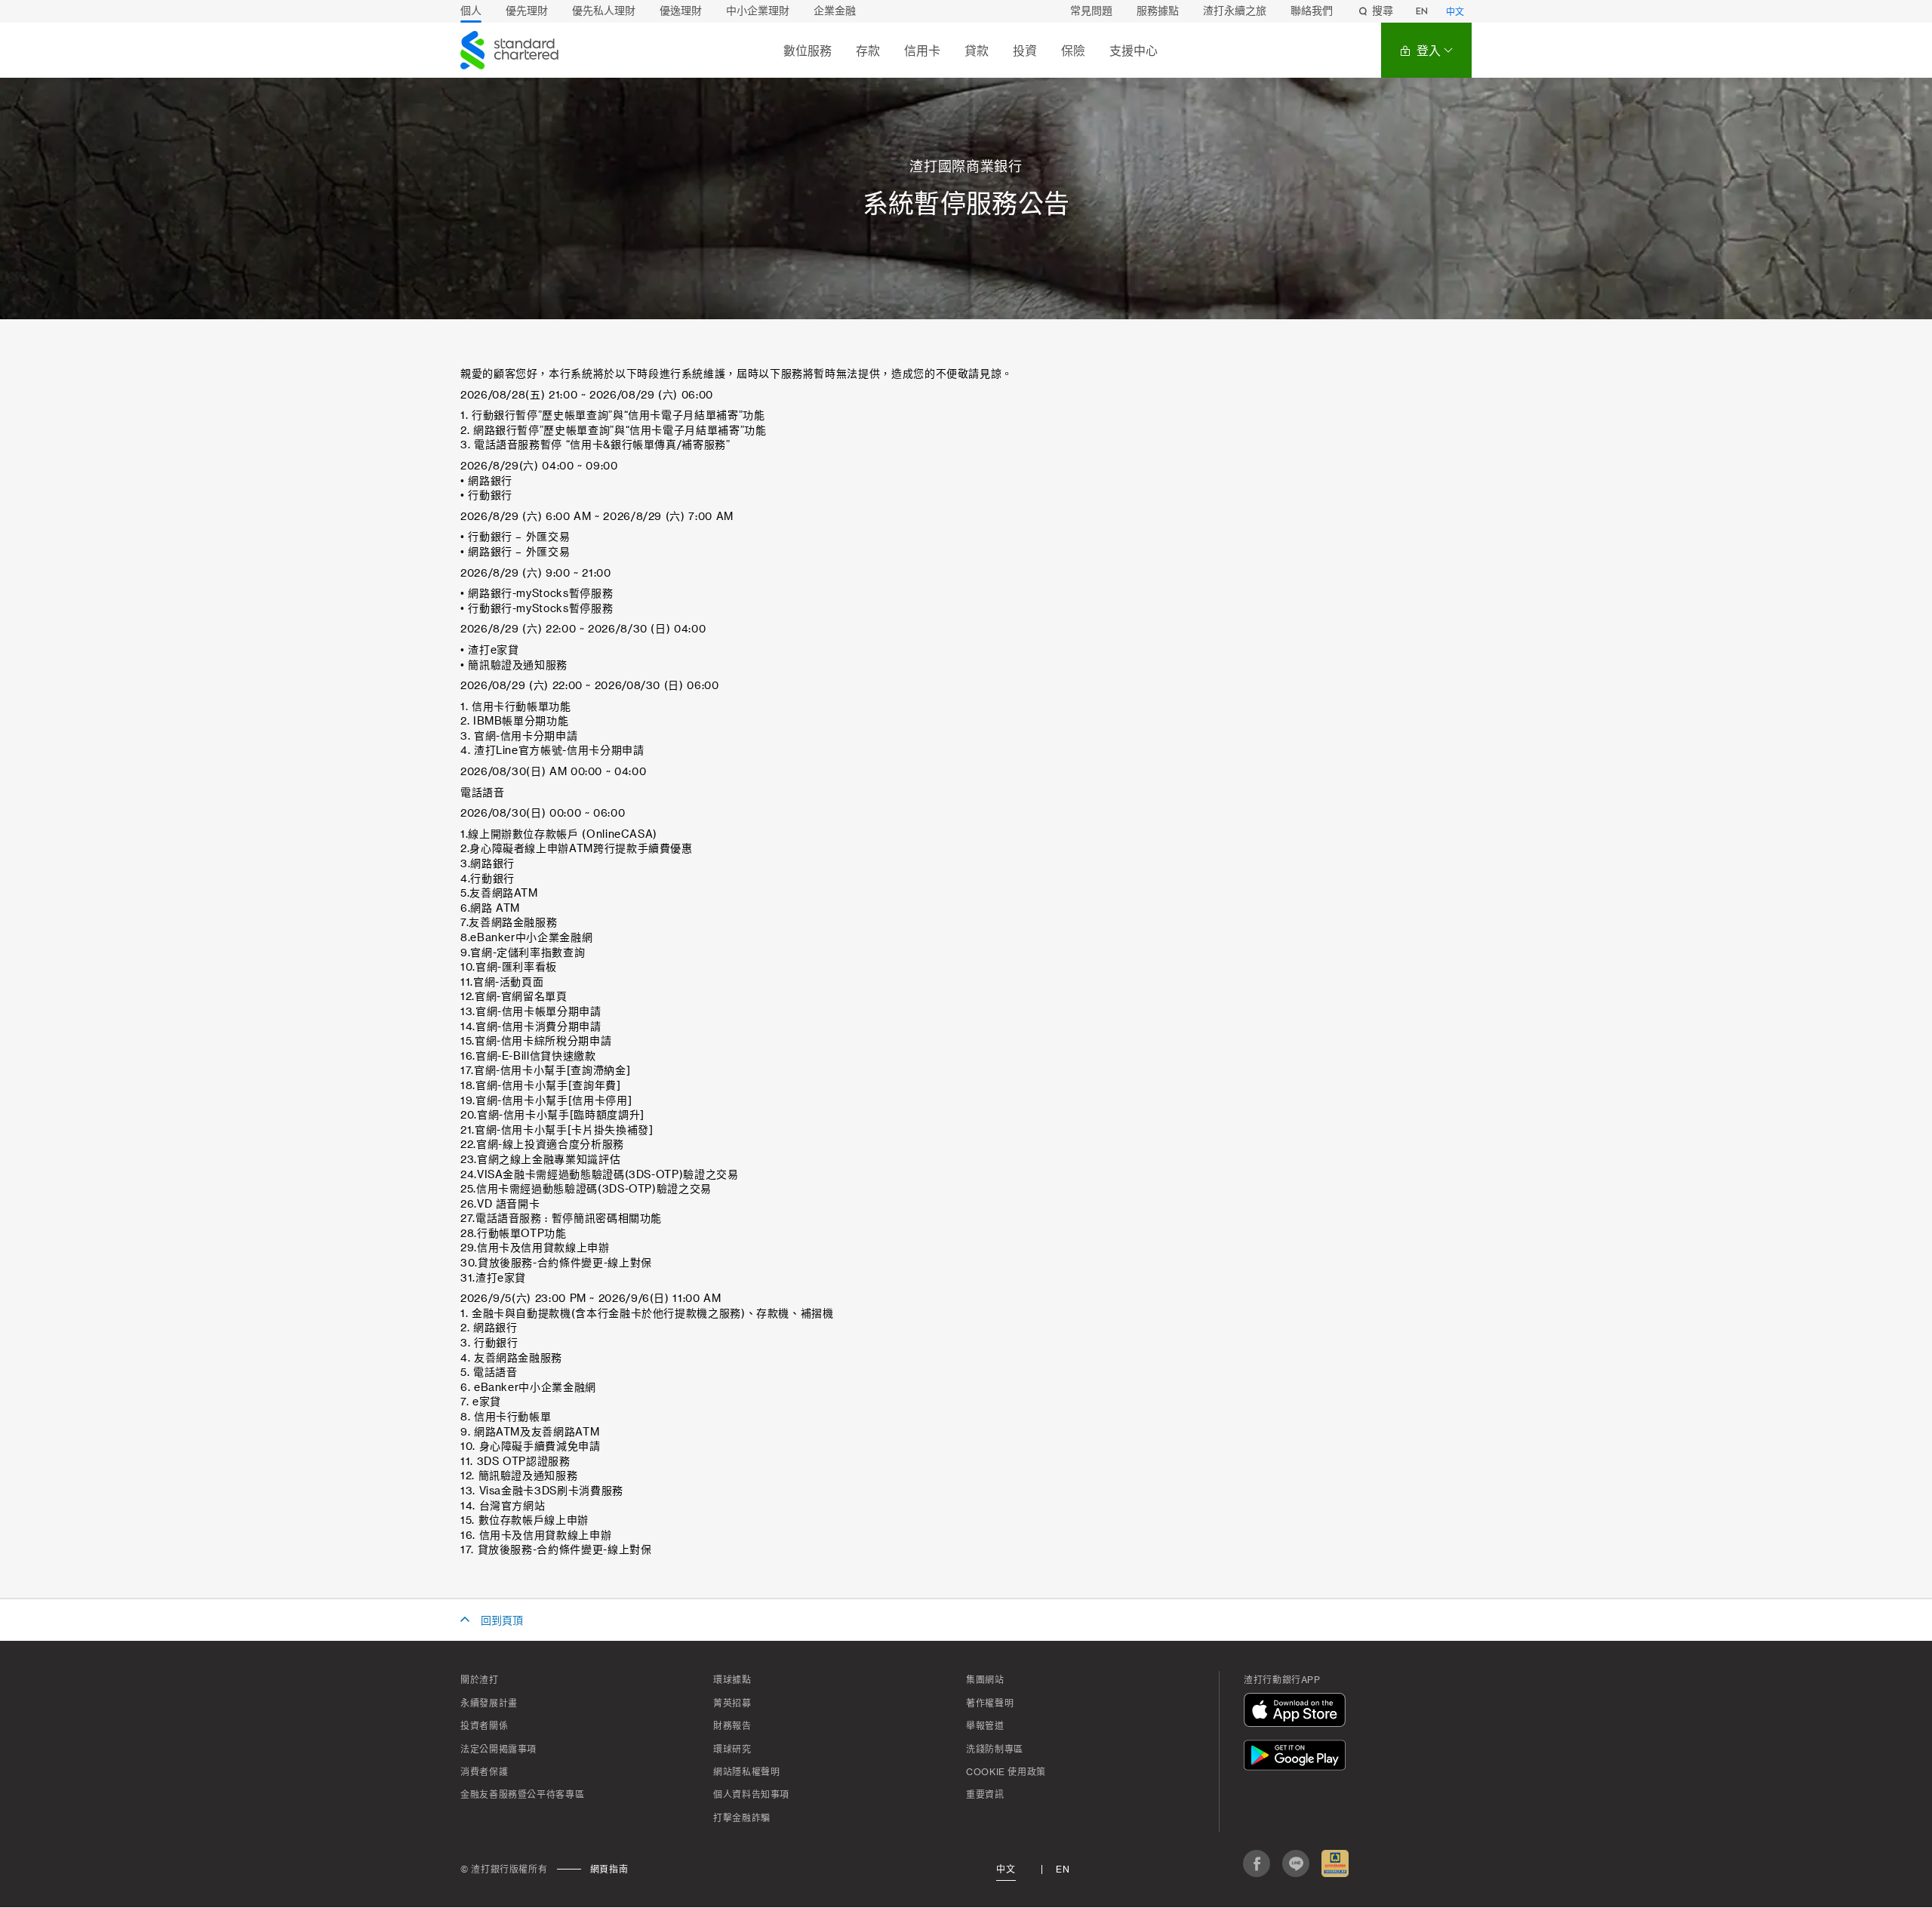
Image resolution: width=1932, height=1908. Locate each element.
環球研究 (732, 1750)
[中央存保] (1335, 1863)
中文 (1455, 12)
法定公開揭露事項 (498, 1750)
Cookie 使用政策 (1006, 1772)
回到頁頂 (502, 1621)
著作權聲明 (990, 1703)
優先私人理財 (604, 11)
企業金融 (835, 11)
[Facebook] (1257, 1863)
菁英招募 (732, 1703)
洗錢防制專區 (995, 1750)
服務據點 (1158, 11)
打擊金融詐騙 (742, 1818)
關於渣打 (480, 1680)
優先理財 (527, 11)
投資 (1025, 51)
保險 (1073, 51)
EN (1422, 11)
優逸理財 (681, 11)
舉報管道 (985, 1726)
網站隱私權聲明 (746, 1772)
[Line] (1296, 1863)
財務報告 (732, 1726)
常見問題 (1091, 11)
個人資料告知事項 (751, 1795)
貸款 (977, 51)
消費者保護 (484, 1772)
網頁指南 (609, 1870)
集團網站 (985, 1680)
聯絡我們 (1312, 11)
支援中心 (1134, 51)
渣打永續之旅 (1235, 11)
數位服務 (808, 51)
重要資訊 (985, 1795)
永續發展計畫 (489, 1703)
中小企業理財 (758, 11)
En (1063, 1870)
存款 (868, 51)
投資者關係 (484, 1726)
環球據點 (732, 1680)
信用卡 (922, 51)
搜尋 (1383, 11)
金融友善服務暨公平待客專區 (522, 1795)
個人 (471, 11)
